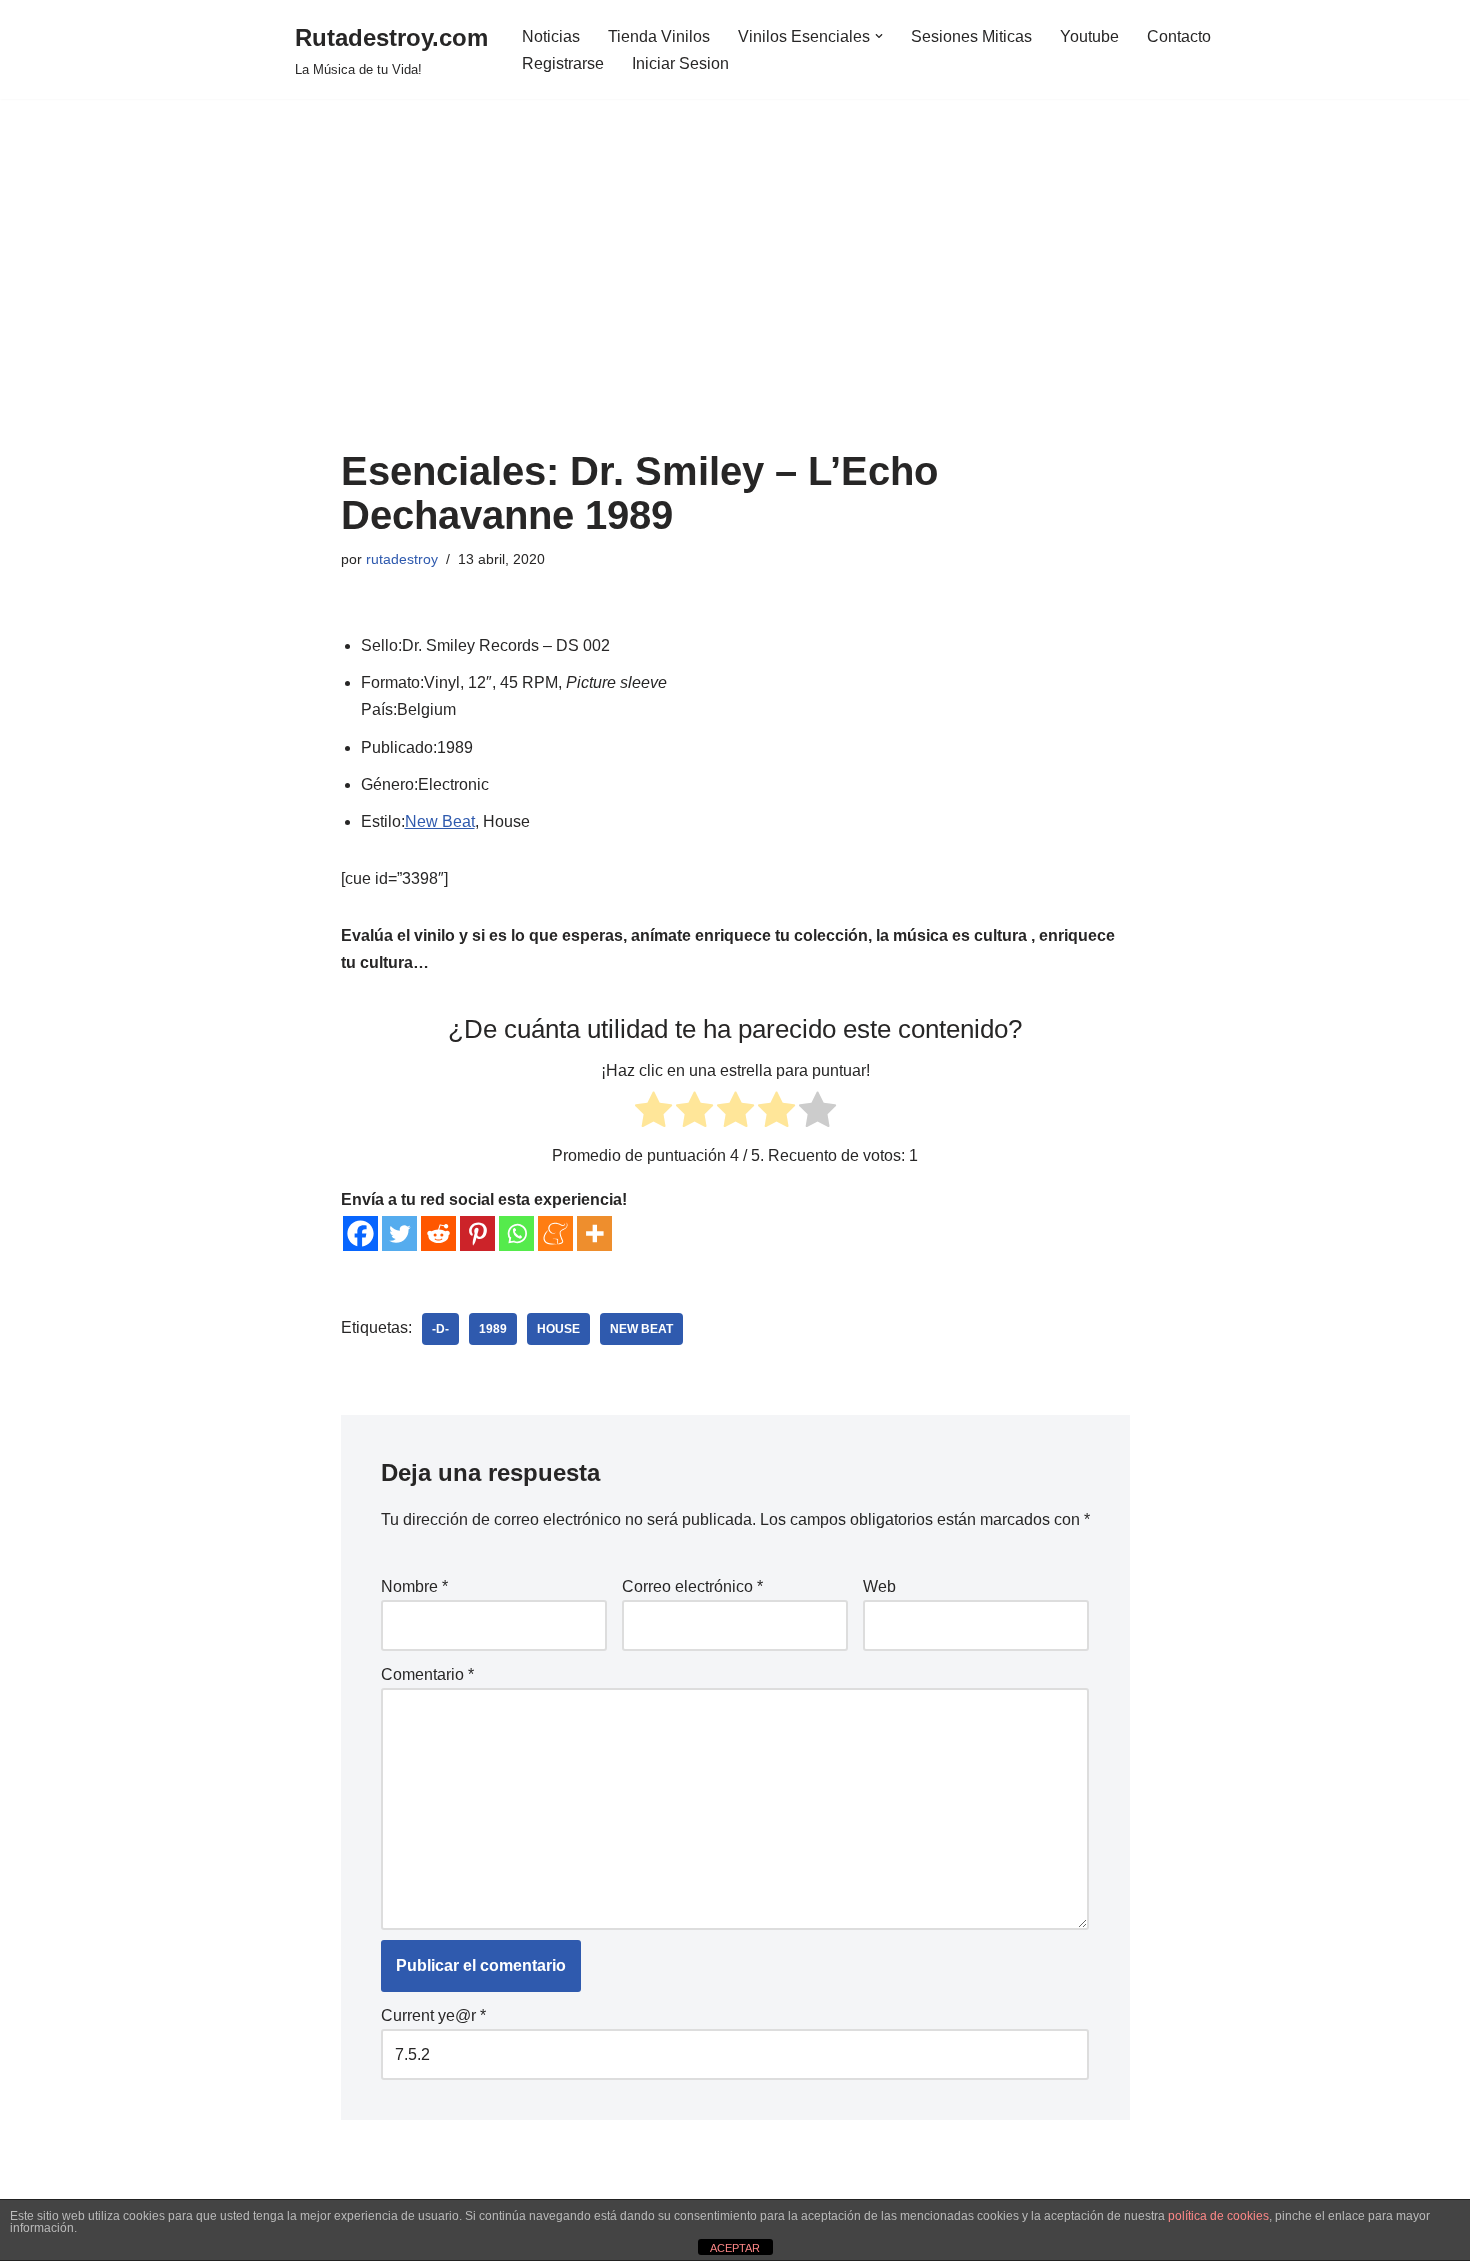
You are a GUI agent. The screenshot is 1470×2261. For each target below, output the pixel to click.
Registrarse (563, 63)
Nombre (414, 1586)
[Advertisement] (735, 299)
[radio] (653, 1113)
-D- (440, 1329)
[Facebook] (360, 1233)
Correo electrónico (692, 1586)
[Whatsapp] (516, 1233)
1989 (493, 1329)
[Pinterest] (477, 1233)
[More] (594, 1233)
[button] (879, 36)
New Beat (440, 821)
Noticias (551, 36)
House (558, 1329)
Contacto (1179, 36)
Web (879, 1586)
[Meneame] (555, 1233)
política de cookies (1218, 2216)
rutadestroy (402, 559)
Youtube (1089, 36)
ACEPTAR (735, 2248)
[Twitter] (399, 1233)
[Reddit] (438, 1233)
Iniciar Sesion (680, 63)
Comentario (427, 1674)
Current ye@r (433, 2015)
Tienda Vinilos (659, 36)
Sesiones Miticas (971, 36)
